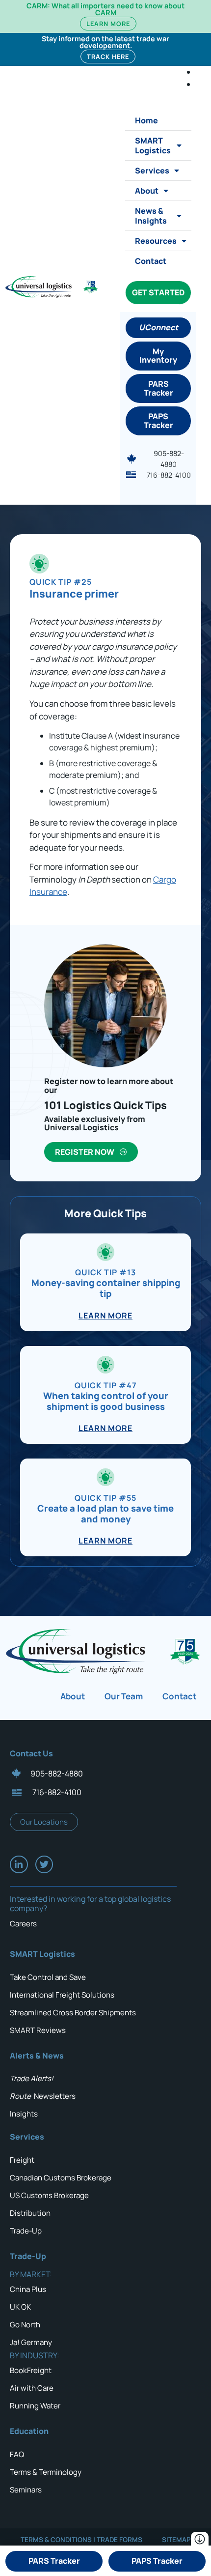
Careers (23, 1924)
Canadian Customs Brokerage (61, 2178)
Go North (25, 2325)
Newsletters (43, 2096)
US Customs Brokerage (49, 2195)
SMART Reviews (38, 2030)
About (147, 191)
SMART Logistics (153, 145)
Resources (156, 241)
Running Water (35, 2406)
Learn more (105, 1316)
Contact (151, 261)
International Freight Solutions (62, 1995)
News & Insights (151, 216)
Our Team (124, 1696)
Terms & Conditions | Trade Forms (81, 2540)
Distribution (30, 2213)
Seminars (26, 2490)
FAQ (17, 2454)
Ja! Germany (31, 2342)
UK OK (20, 2307)
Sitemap (176, 2540)
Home (146, 120)
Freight (22, 2160)
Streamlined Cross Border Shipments (73, 2013)
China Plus (28, 2289)
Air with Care (32, 2388)
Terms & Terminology (46, 2472)
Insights (24, 2114)
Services (152, 171)
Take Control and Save (48, 1977)
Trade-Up (26, 2231)
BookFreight (31, 2370)
